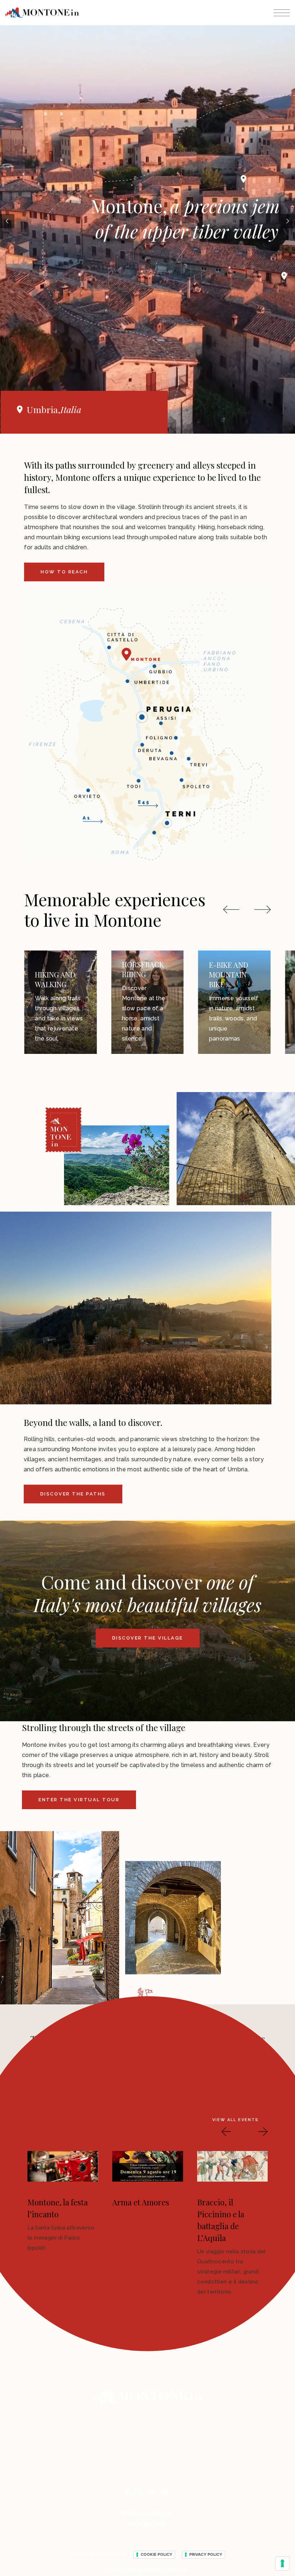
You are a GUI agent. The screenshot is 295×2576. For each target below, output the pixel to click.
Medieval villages (147, 2514)
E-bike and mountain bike (142, 974)
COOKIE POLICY (156, 2554)
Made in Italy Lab (167, 2570)
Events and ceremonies (232, 979)
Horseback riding (56, 969)
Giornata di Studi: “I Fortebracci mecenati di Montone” (229, 2220)
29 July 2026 (136, 2194)
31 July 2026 (51, 2194)
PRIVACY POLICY (206, 2554)
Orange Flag (147, 2524)
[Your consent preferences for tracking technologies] (282, 2563)
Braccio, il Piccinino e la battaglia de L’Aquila (51, 2220)
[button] (231, 909)
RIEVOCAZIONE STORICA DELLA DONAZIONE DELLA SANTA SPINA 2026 (142, 2226)
